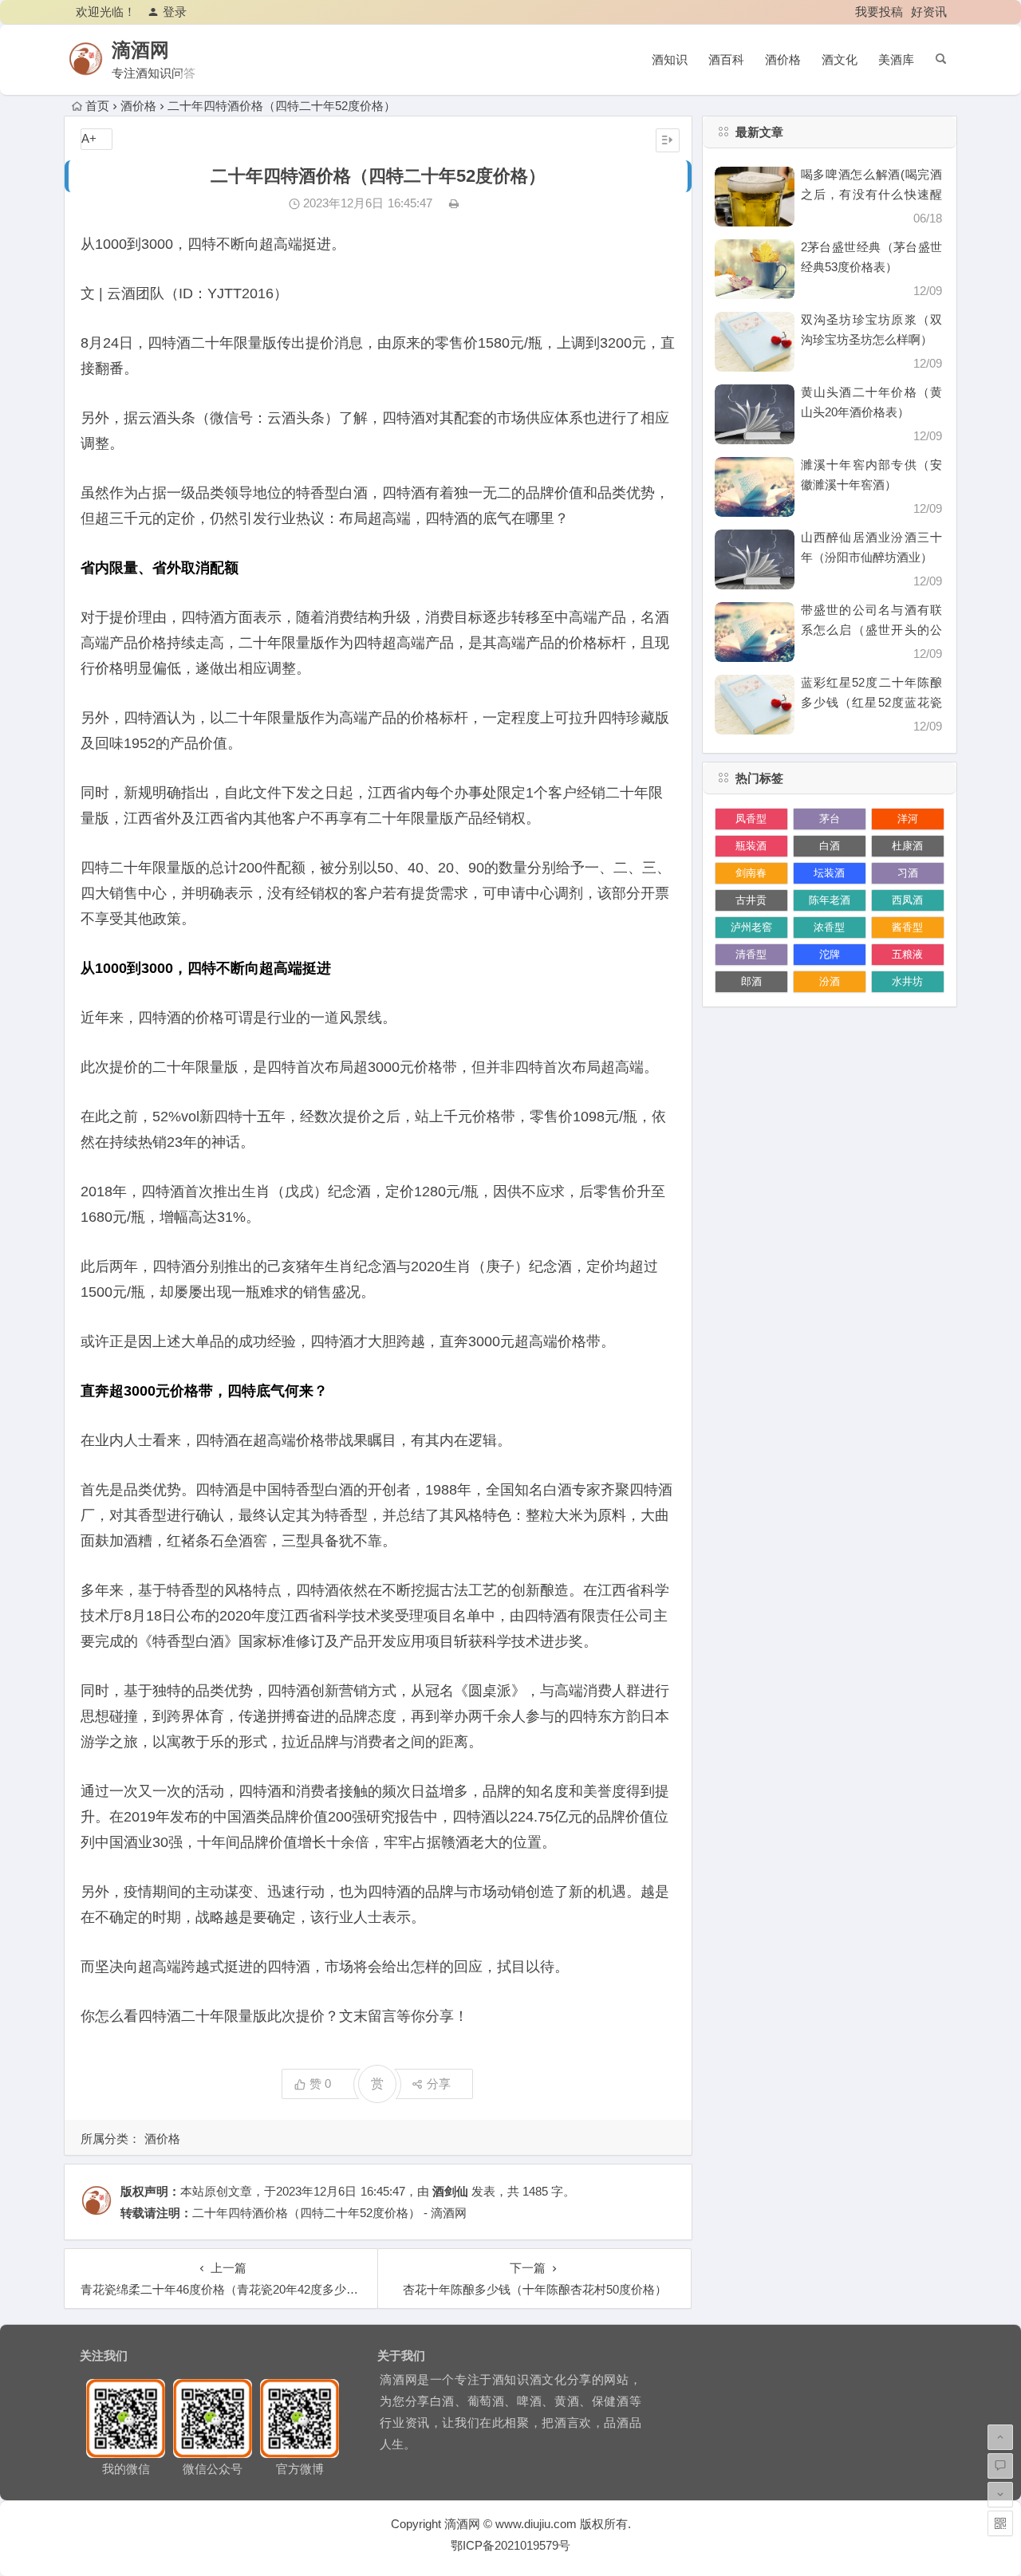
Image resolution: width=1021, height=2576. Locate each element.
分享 (439, 2084)
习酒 (908, 873)
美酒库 (896, 59)
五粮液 (907, 954)
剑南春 (751, 873)
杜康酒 (907, 846)
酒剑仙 (450, 2191)
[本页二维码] (1000, 2523)
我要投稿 (879, 12)
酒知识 (670, 59)
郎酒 (751, 981)
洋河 (908, 819)
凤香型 (751, 819)
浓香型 (829, 927)
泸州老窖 (751, 927)
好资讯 (929, 12)
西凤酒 (907, 900)
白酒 (830, 846)
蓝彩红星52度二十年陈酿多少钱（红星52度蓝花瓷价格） (871, 702)
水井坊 (907, 981)
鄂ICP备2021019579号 (510, 2545)
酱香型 (907, 927)
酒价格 (783, 59)
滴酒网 (140, 50)
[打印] (454, 203)
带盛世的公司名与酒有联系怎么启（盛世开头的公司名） (871, 630)
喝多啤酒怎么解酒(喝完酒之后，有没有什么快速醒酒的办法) (871, 194)
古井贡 (751, 900)
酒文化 (840, 59)
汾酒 (830, 981)
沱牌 (830, 954)
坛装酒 (829, 873)
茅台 (830, 819)
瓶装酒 (751, 846)
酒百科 (726, 59)
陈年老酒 (830, 900)
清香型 (751, 954)
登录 (175, 12)
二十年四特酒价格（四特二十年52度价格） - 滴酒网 (329, 2213)
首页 (97, 106)
